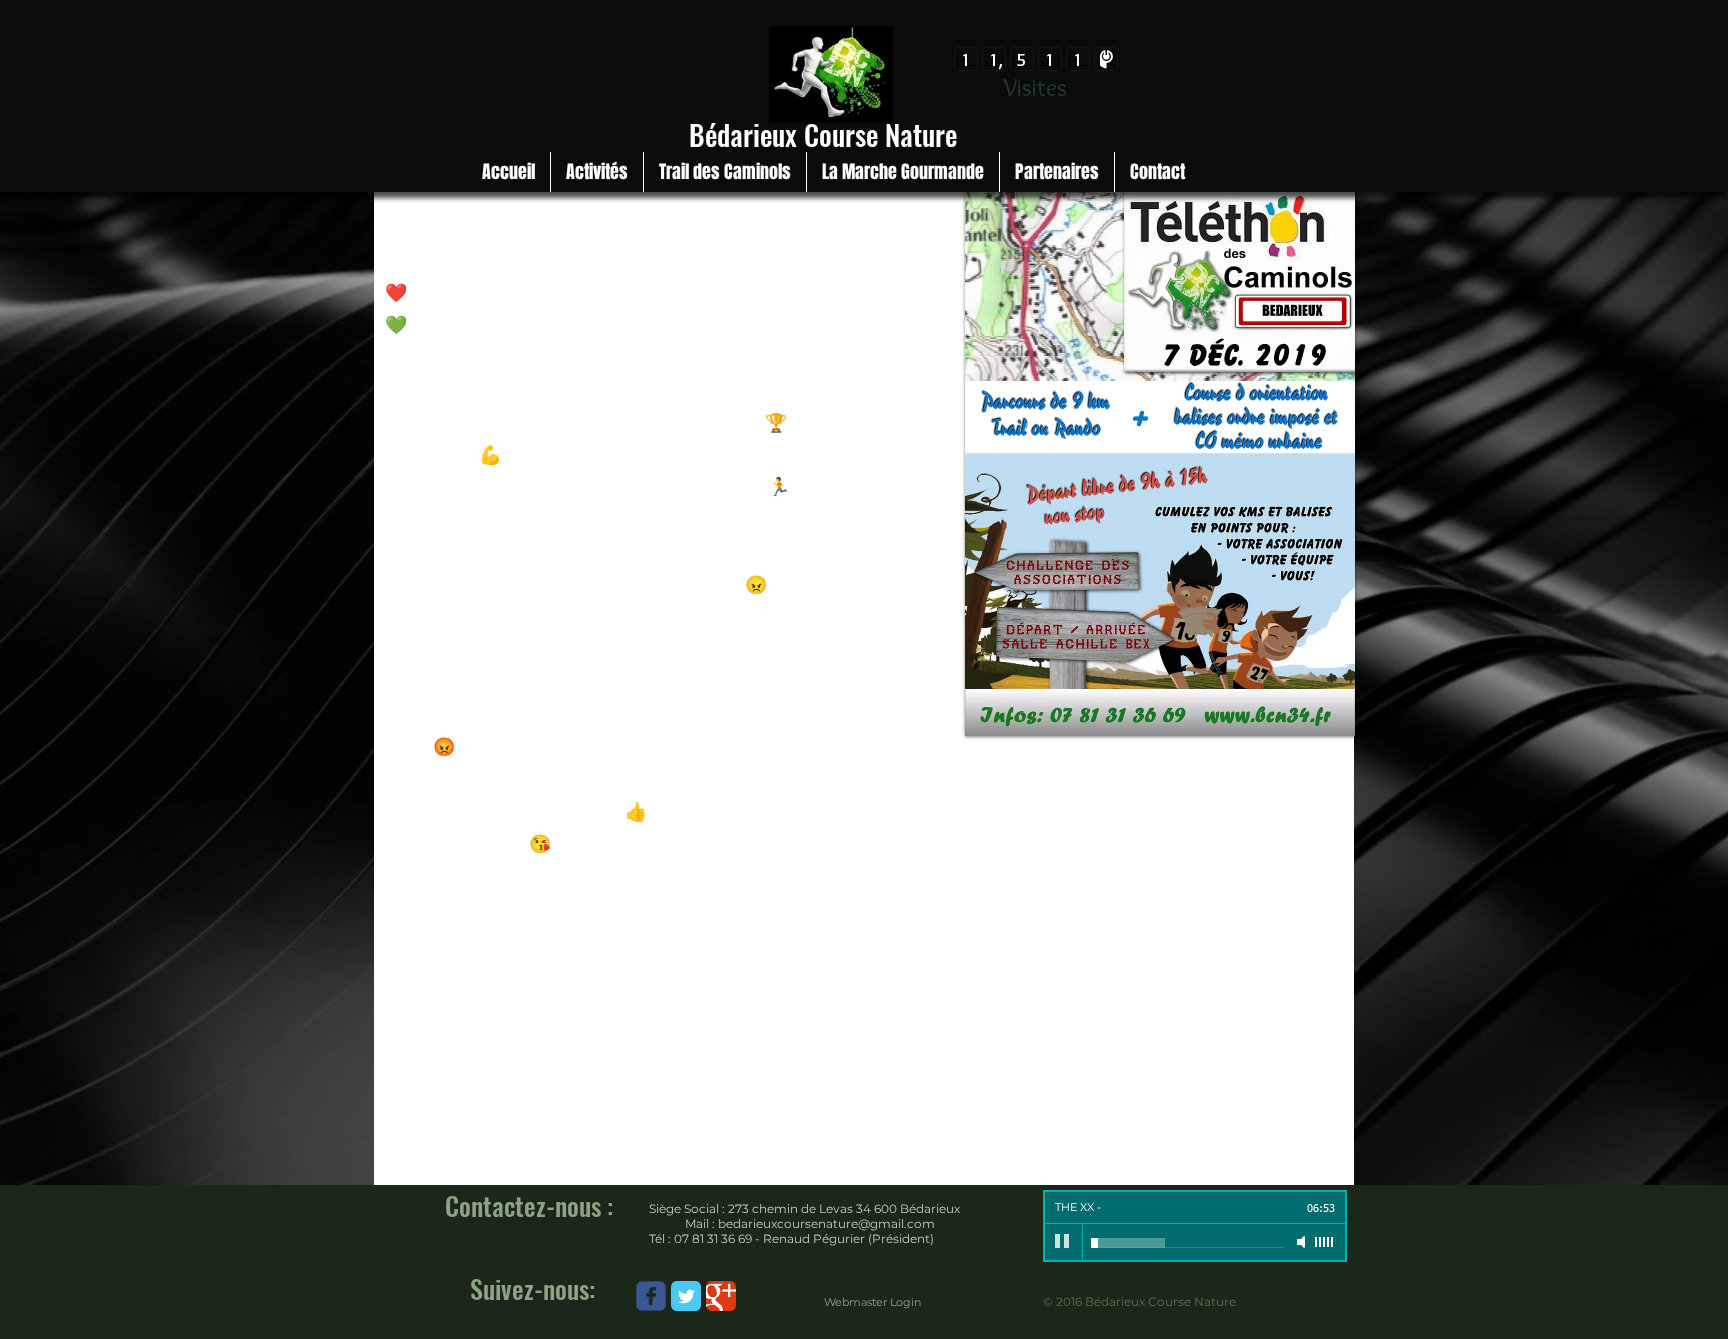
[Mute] (1303, 1242)
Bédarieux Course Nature (823, 134)
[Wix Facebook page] (651, 1296)
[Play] (1063, 1242)
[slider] (1325, 1242)
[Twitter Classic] (686, 1296)
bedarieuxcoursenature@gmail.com (826, 1223)
